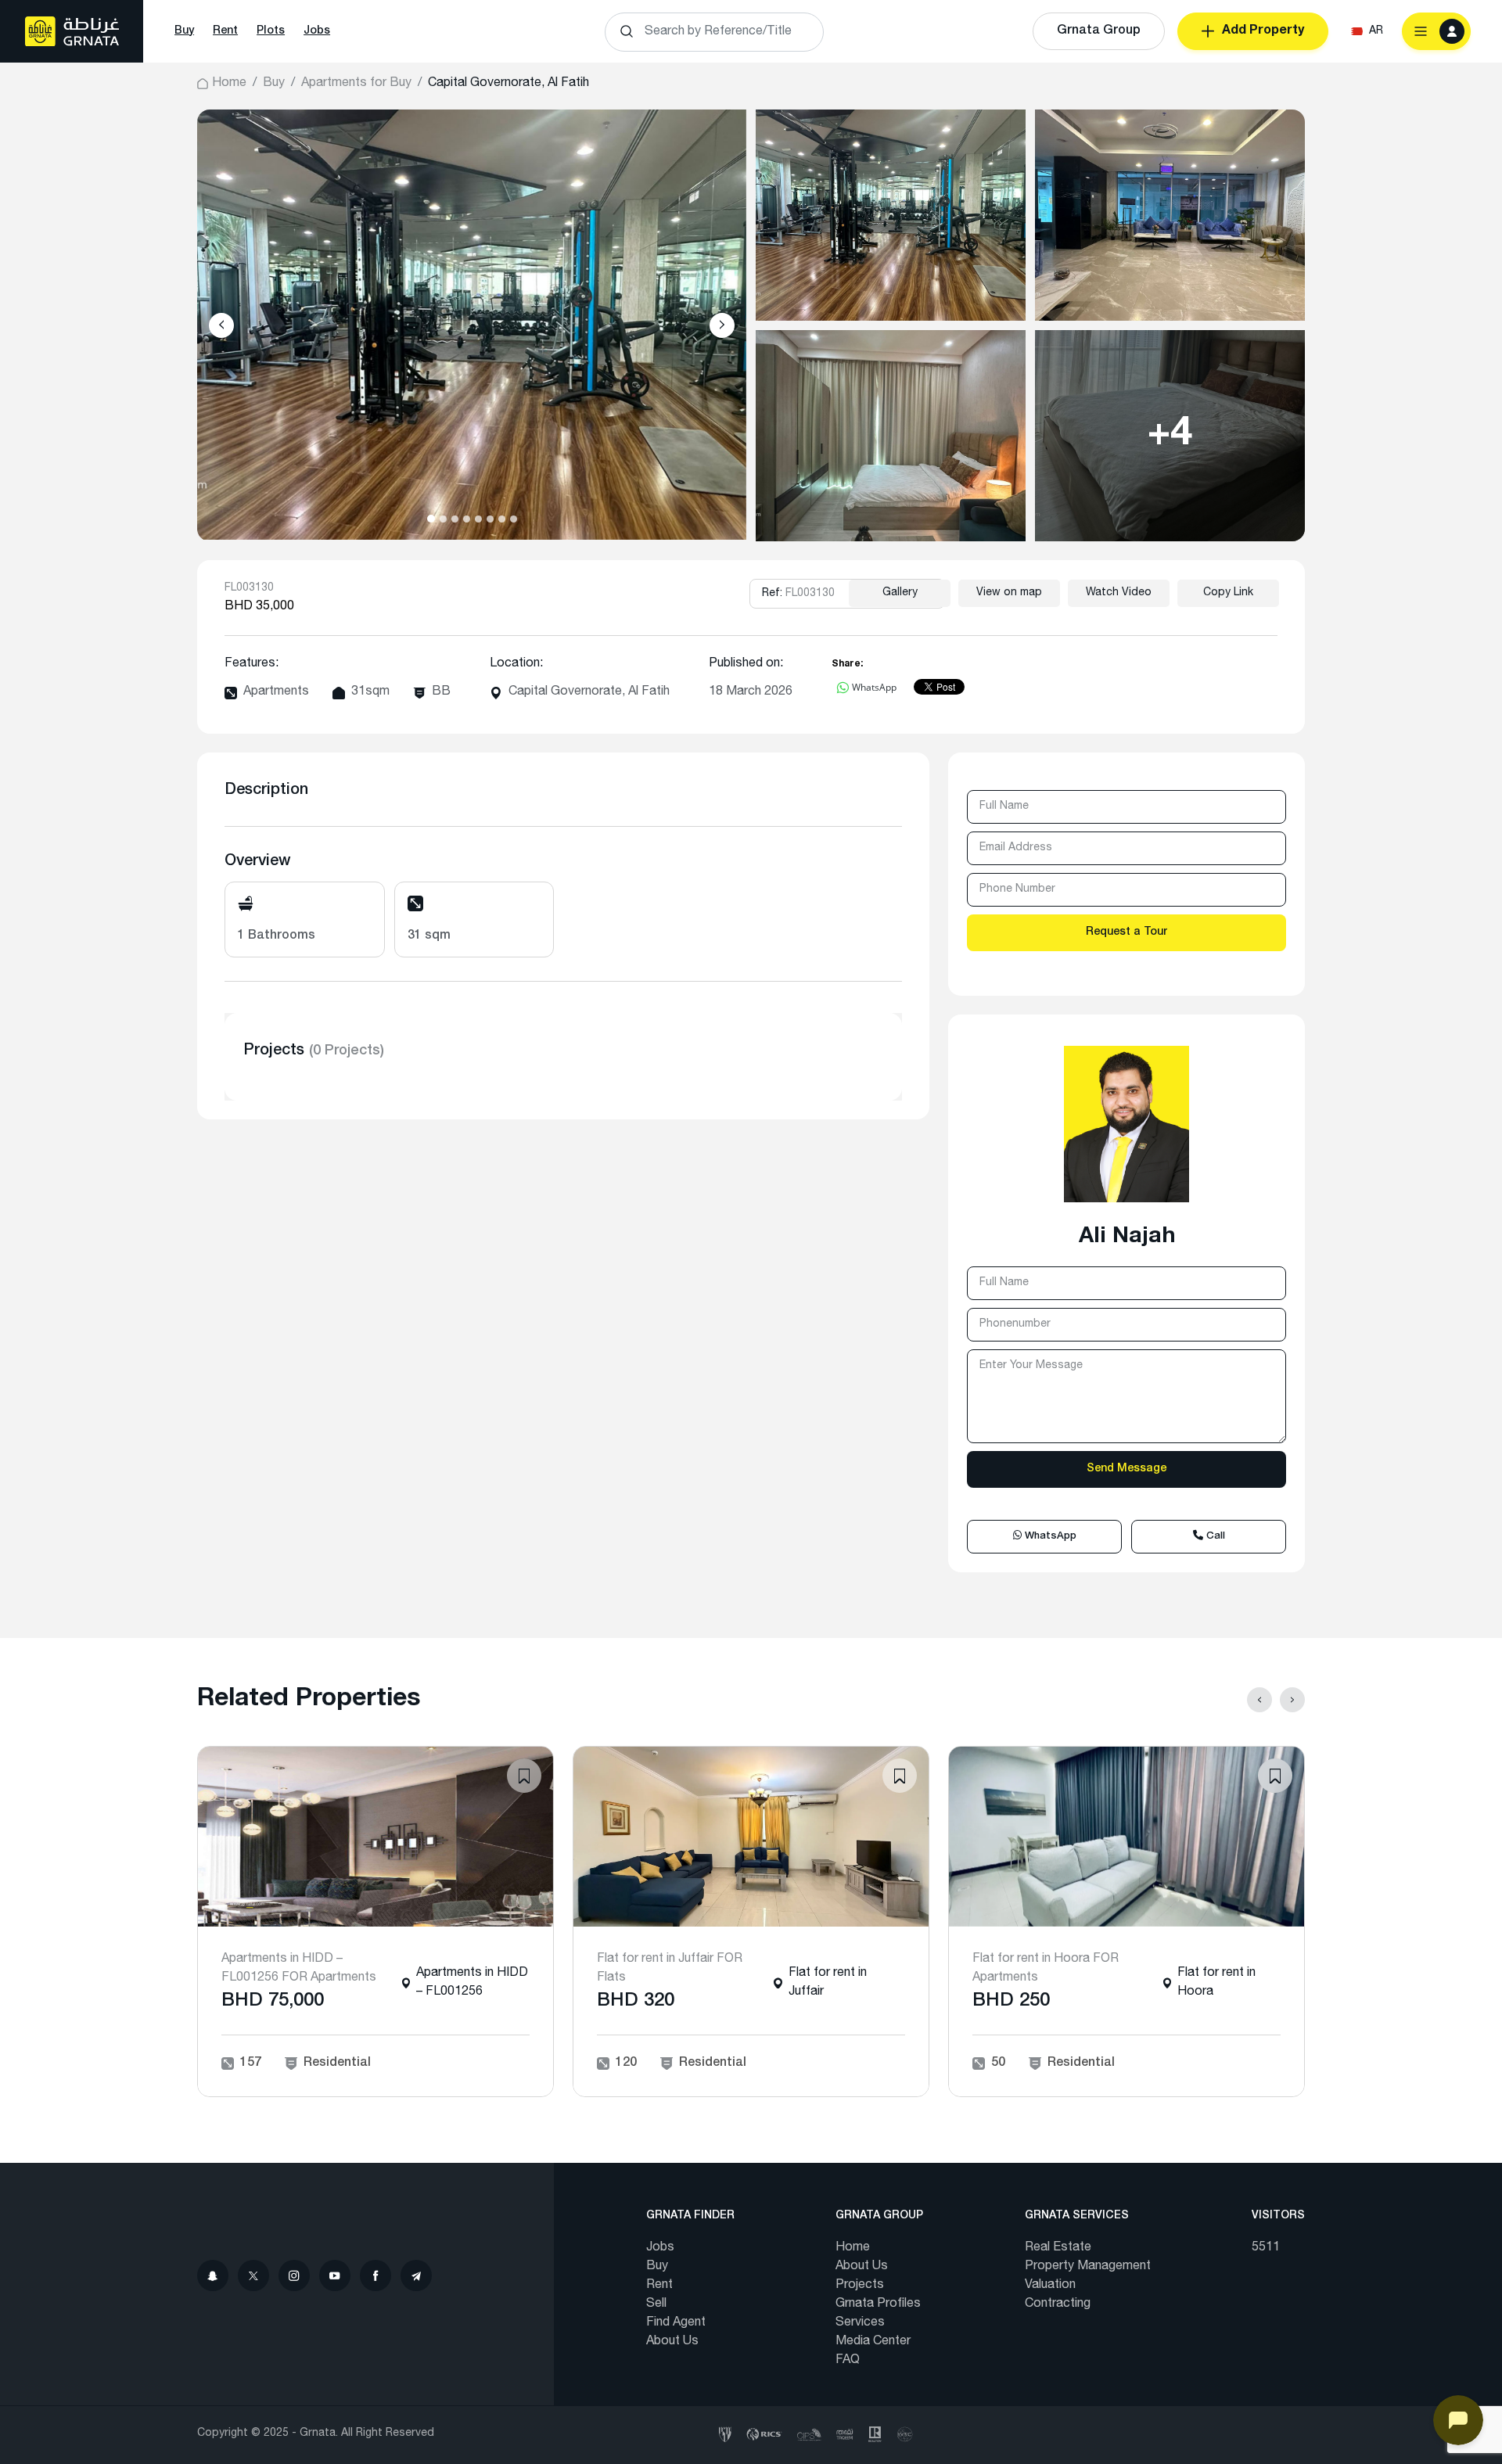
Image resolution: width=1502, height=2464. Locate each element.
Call (1214, 1537)
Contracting (1058, 2304)
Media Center (873, 2342)
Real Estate (1058, 2248)
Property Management (1088, 2267)
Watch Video (1119, 593)
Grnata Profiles (878, 2304)
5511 (1266, 2248)
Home (229, 84)
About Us (672, 2342)
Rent (225, 31)
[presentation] (221, 325)
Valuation (1050, 2286)
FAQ (848, 2361)
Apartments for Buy (356, 84)
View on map (1009, 593)
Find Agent (676, 2323)
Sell (656, 2304)
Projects (860, 2286)
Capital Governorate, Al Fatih (589, 692)
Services (860, 2323)
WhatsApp (1049, 1537)
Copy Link (1228, 593)
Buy (184, 31)
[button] (431, 519)
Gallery (900, 593)
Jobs (317, 31)
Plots (271, 31)
